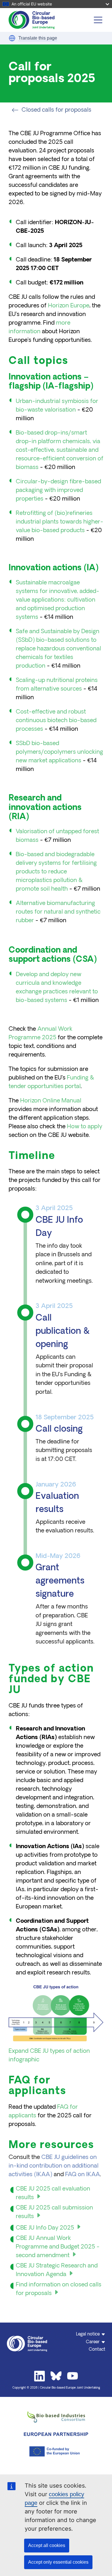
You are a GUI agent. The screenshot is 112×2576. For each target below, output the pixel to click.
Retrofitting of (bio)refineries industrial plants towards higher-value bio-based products (60, 522)
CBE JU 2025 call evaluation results (53, 2193)
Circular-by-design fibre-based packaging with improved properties (58, 491)
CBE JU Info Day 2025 (45, 2228)
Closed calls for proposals (56, 110)
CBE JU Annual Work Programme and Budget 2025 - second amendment (58, 2247)
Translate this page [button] (38, 38)
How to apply (85, 1127)
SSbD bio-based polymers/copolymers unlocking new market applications (59, 752)
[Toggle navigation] (98, 20)
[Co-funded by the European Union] (56, 2451)
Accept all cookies (47, 2545)
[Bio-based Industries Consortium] (56, 2417)
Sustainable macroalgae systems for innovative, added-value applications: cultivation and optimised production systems (58, 600)
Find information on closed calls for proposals (59, 2289)
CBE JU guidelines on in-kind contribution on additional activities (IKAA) (54, 2166)
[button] (12, 38)
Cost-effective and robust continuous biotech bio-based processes (56, 721)
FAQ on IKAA (83, 2175)
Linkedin (40, 2376)
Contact (97, 2350)
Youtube (73, 2376)
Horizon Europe (69, 306)
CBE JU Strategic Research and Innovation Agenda (57, 2270)
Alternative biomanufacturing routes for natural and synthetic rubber (58, 912)
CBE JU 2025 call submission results (54, 2212)
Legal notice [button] (88, 2334)
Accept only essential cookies (58, 2562)
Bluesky (56, 2376)
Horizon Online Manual (51, 1101)
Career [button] (93, 2342)
